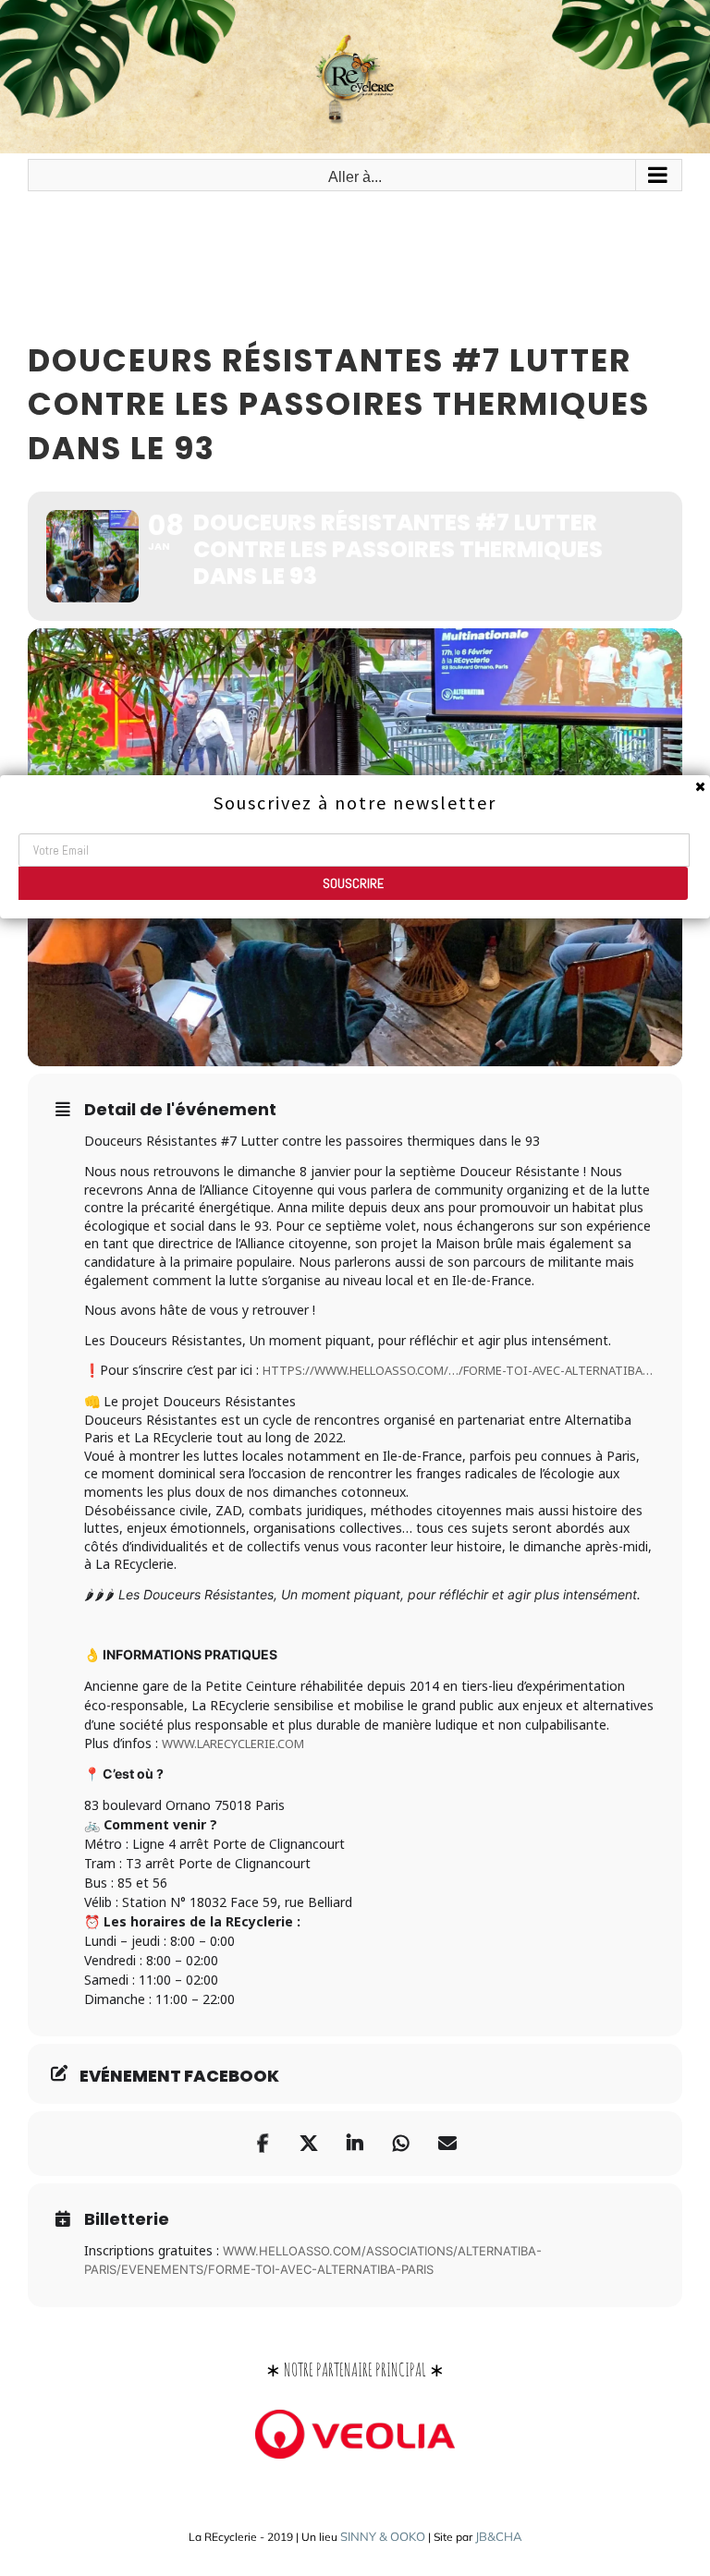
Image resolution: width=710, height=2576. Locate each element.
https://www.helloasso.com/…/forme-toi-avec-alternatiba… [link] (458, 1370)
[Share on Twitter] (309, 2144)
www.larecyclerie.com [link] (233, 1744)
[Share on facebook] (263, 2144)
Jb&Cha (499, 2536)
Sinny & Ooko (383, 2536)
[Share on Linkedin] (355, 2144)
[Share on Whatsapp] (401, 2144)
